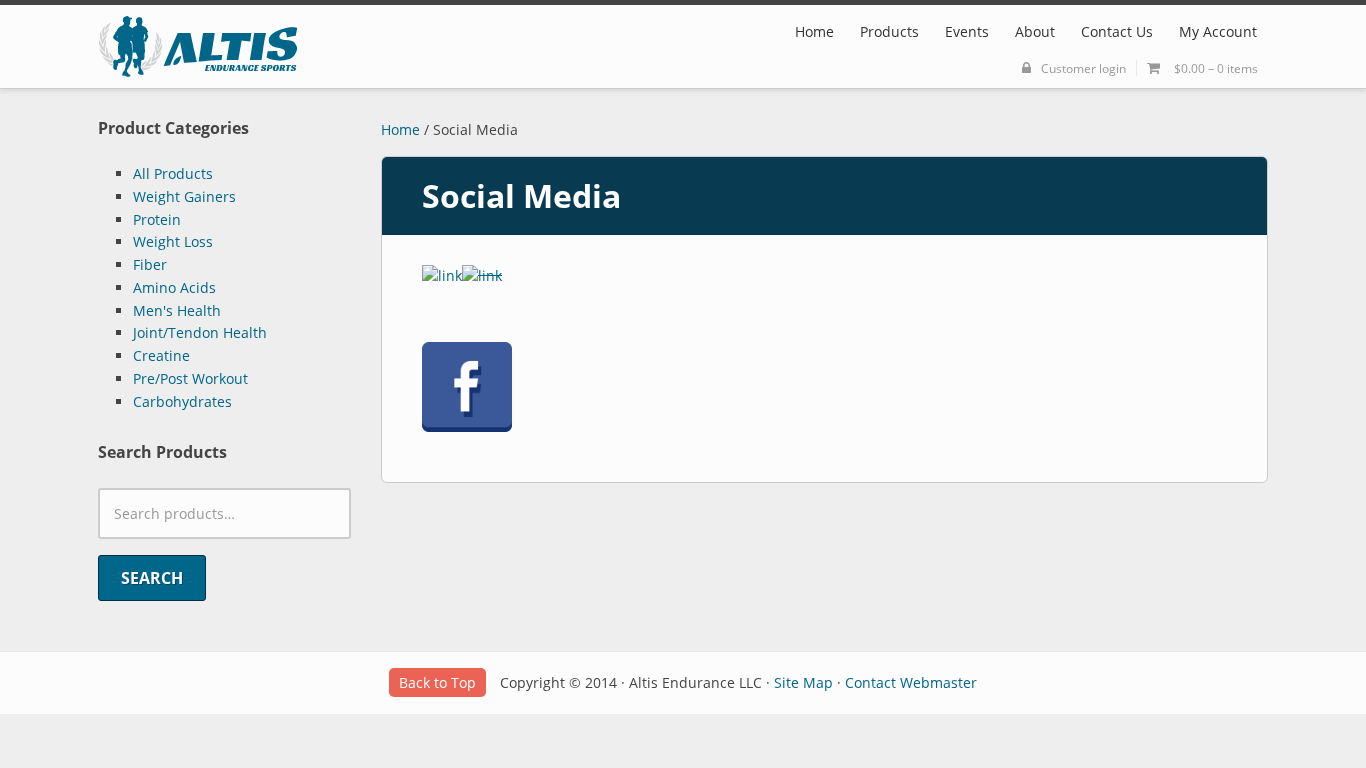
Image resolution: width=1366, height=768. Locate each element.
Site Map (803, 682)
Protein (157, 219)
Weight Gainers (184, 196)
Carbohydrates (182, 401)
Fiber (150, 264)
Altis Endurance (198, 46)
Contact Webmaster (911, 682)
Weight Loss (173, 241)
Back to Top (437, 682)
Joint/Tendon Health (200, 332)
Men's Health (177, 310)
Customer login (1083, 68)
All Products (173, 173)
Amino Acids (174, 287)
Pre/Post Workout (190, 378)
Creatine (161, 355)
